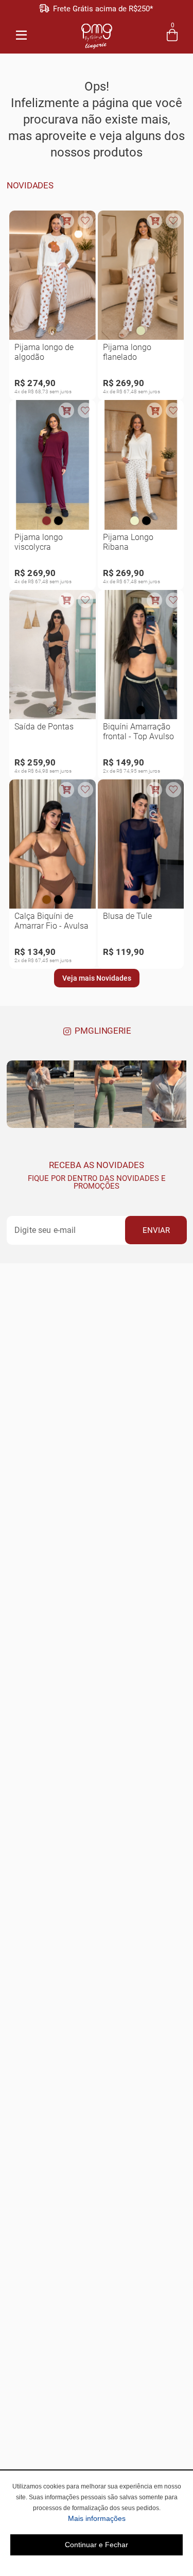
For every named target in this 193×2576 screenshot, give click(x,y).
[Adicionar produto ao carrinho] (66, 221)
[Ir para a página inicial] (97, 34)
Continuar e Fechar (97, 2545)
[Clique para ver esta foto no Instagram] (40, 1094)
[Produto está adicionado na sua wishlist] (85, 221)
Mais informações (125, 2518)
